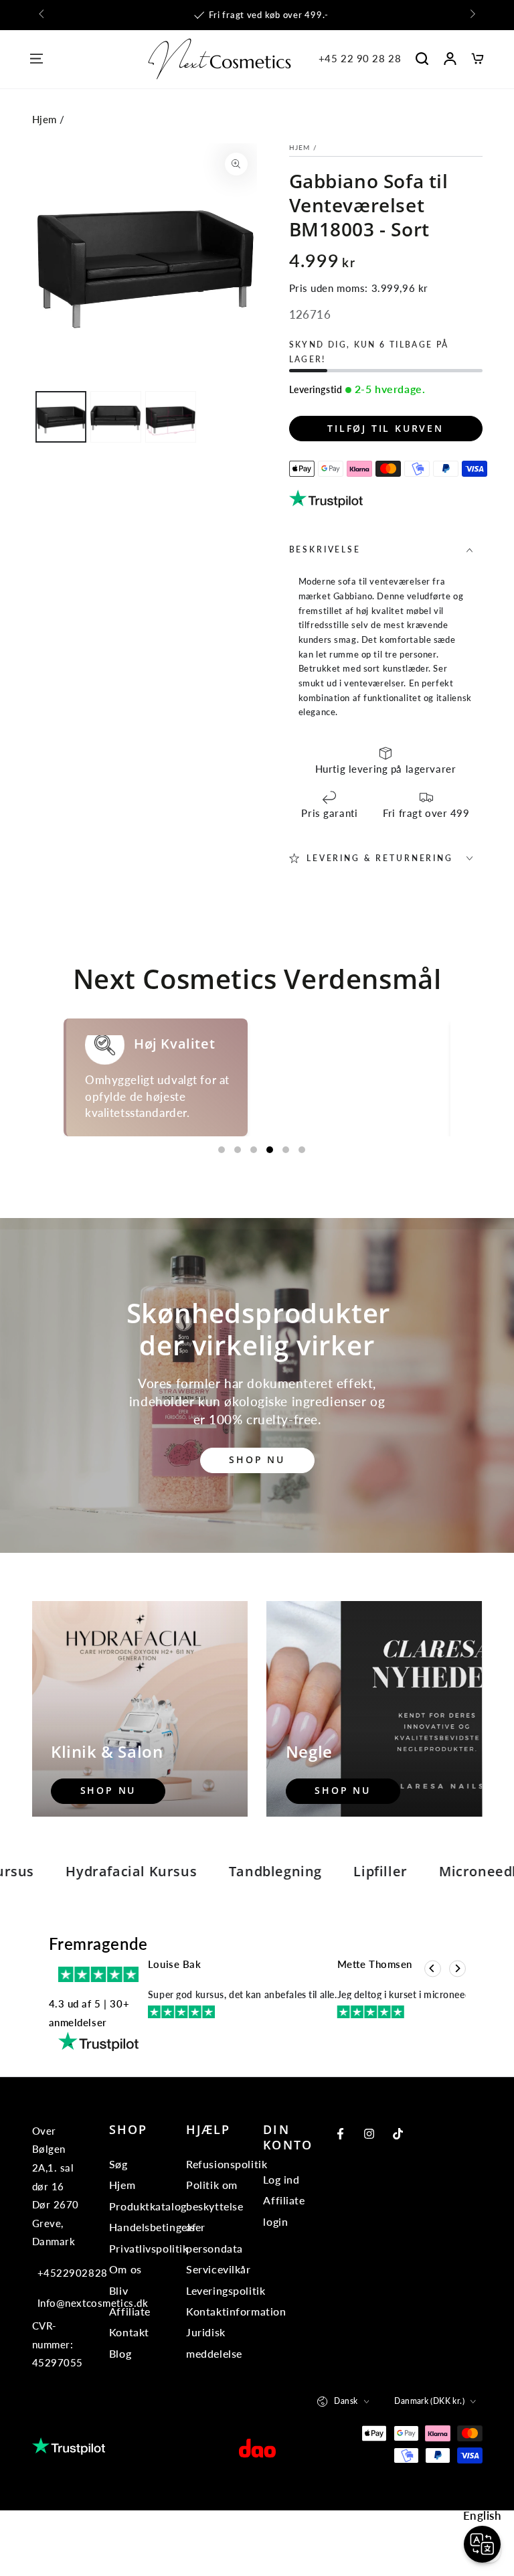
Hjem (45, 119)
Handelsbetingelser (157, 2292)
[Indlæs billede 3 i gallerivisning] (171, 417)
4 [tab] (270, 1215)
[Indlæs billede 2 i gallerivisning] (116, 417)
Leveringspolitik (226, 2356)
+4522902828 (61, 2338)
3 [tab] (254, 1215)
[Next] (457, 2035)
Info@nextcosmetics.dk (61, 2368)
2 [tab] (238, 1215)
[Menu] (36, 59)
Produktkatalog (148, 2272)
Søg (118, 2229)
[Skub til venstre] (43, 15)
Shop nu (257, 1526)
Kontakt (129, 2398)
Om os (125, 2335)
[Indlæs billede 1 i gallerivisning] (61, 417)
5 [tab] (286, 1215)
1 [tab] (222, 1215)
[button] (422, 59)
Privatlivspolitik (149, 2314)
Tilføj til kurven (385, 428)
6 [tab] (302, 1215)
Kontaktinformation (236, 2377)
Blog (120, 2419)
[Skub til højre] (471, 15)
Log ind (281, 2245)
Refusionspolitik (227, 2229)
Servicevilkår (218, 2335)
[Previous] (433, 2035)
